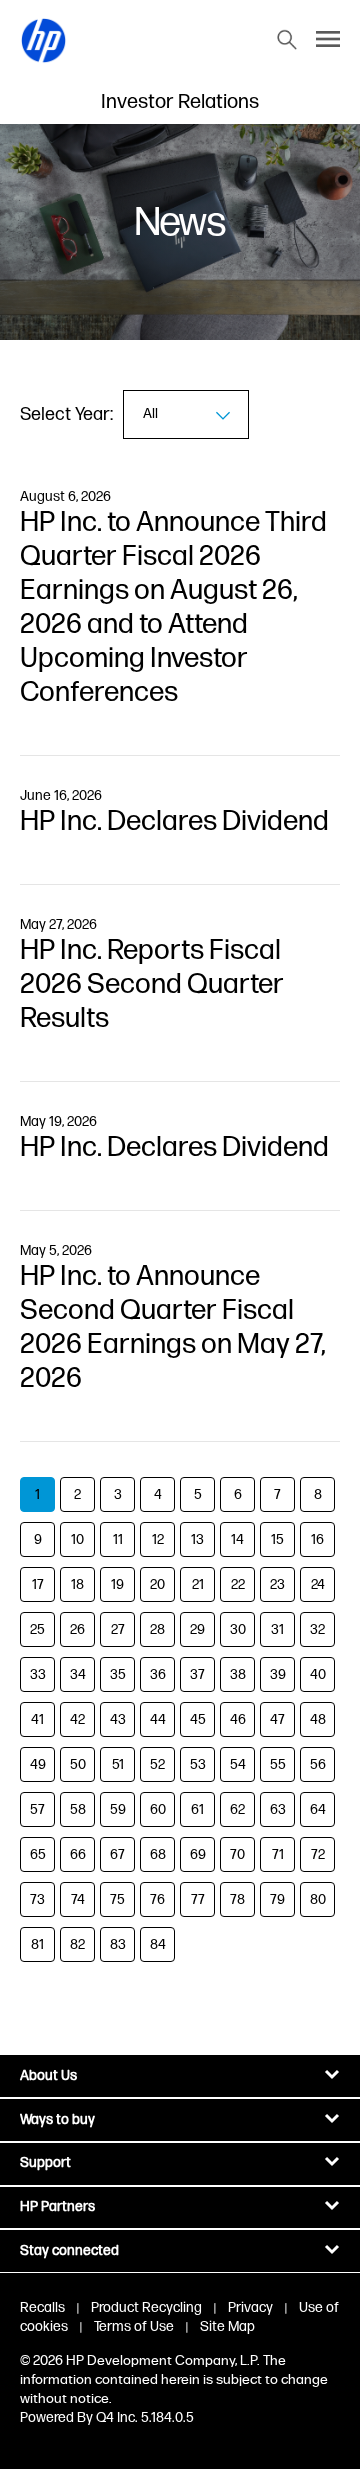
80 (318, 1899)
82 (77, 1944)
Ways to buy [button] (57, 2119)
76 (157, 1899)
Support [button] (45, 2162)
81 (37, 1944)
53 (198, 1764)
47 (277, 1719)
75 (117, 1899)
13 (197, 1539)
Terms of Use (134, 2326)
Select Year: (66, 414)
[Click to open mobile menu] (328, 40)
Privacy (250, 2307)
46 (238, 1719)
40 (318, 1674)
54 (238, 1764)
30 (238, 1629)
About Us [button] (48, 2075)
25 (37, 1629)
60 (158, 1809)
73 (37, 1899)
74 (78, 1899)
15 (277, 1539)
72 (318, 1854)
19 (117, 1584)
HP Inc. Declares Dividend (174, 821)
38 (238, 1674)
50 (78, 1764)
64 (318, 1809)
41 (37, 1719)
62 (237, 1809)
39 (278, 1674)
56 (318, 1764)
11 (118, 1539)
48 (318, 1719)
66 (78, 1854)
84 (158, 1944)
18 (77, 1584)
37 (197, 1674)
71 (278, 1854)
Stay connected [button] (69, 2250)
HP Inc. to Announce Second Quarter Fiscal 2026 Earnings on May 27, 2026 (173, 1327)
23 (277, 1584)
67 (117, 1854)
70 (237, 1854)
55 (278, 1764)
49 (38, 1764)
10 (77, 1539)
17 (38, 1584)
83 (118, 1944)
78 (237, 1899)
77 (198, 1899)
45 (198, 1719)
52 (157, 1764)
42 (77, 1719)
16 (317, 1539)
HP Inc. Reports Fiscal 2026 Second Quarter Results (152, 984)
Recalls (42, 2307)
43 (118, 1719)
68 (158, 1854)
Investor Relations (180, 102)
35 (118, 1674)
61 (197, 1809)
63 (278, 1809)
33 (38, 1674)
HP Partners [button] (57, 2206)
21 (198, 1584)
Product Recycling (146, 2307)
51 (118, 1764)
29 (197, 1629)
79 (277, 1899)
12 (158, 1539)
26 (77, 1629)
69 (198, 1854)
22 (238, 1584)
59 (118, 1809)
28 (157, 1629)
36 (158, 1674)
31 (277, 1629)
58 (78, 1809)
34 (78, 1674)
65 (38, 1854)
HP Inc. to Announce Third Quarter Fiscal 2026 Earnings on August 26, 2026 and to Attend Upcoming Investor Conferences (173, 607)
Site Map (227, 2326)
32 (317, 1629)
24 (318, 1584)
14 (237, 1539)
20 (157, 1584)
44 (158, 1719)
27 (118, 1629)
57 (37, 1809)
